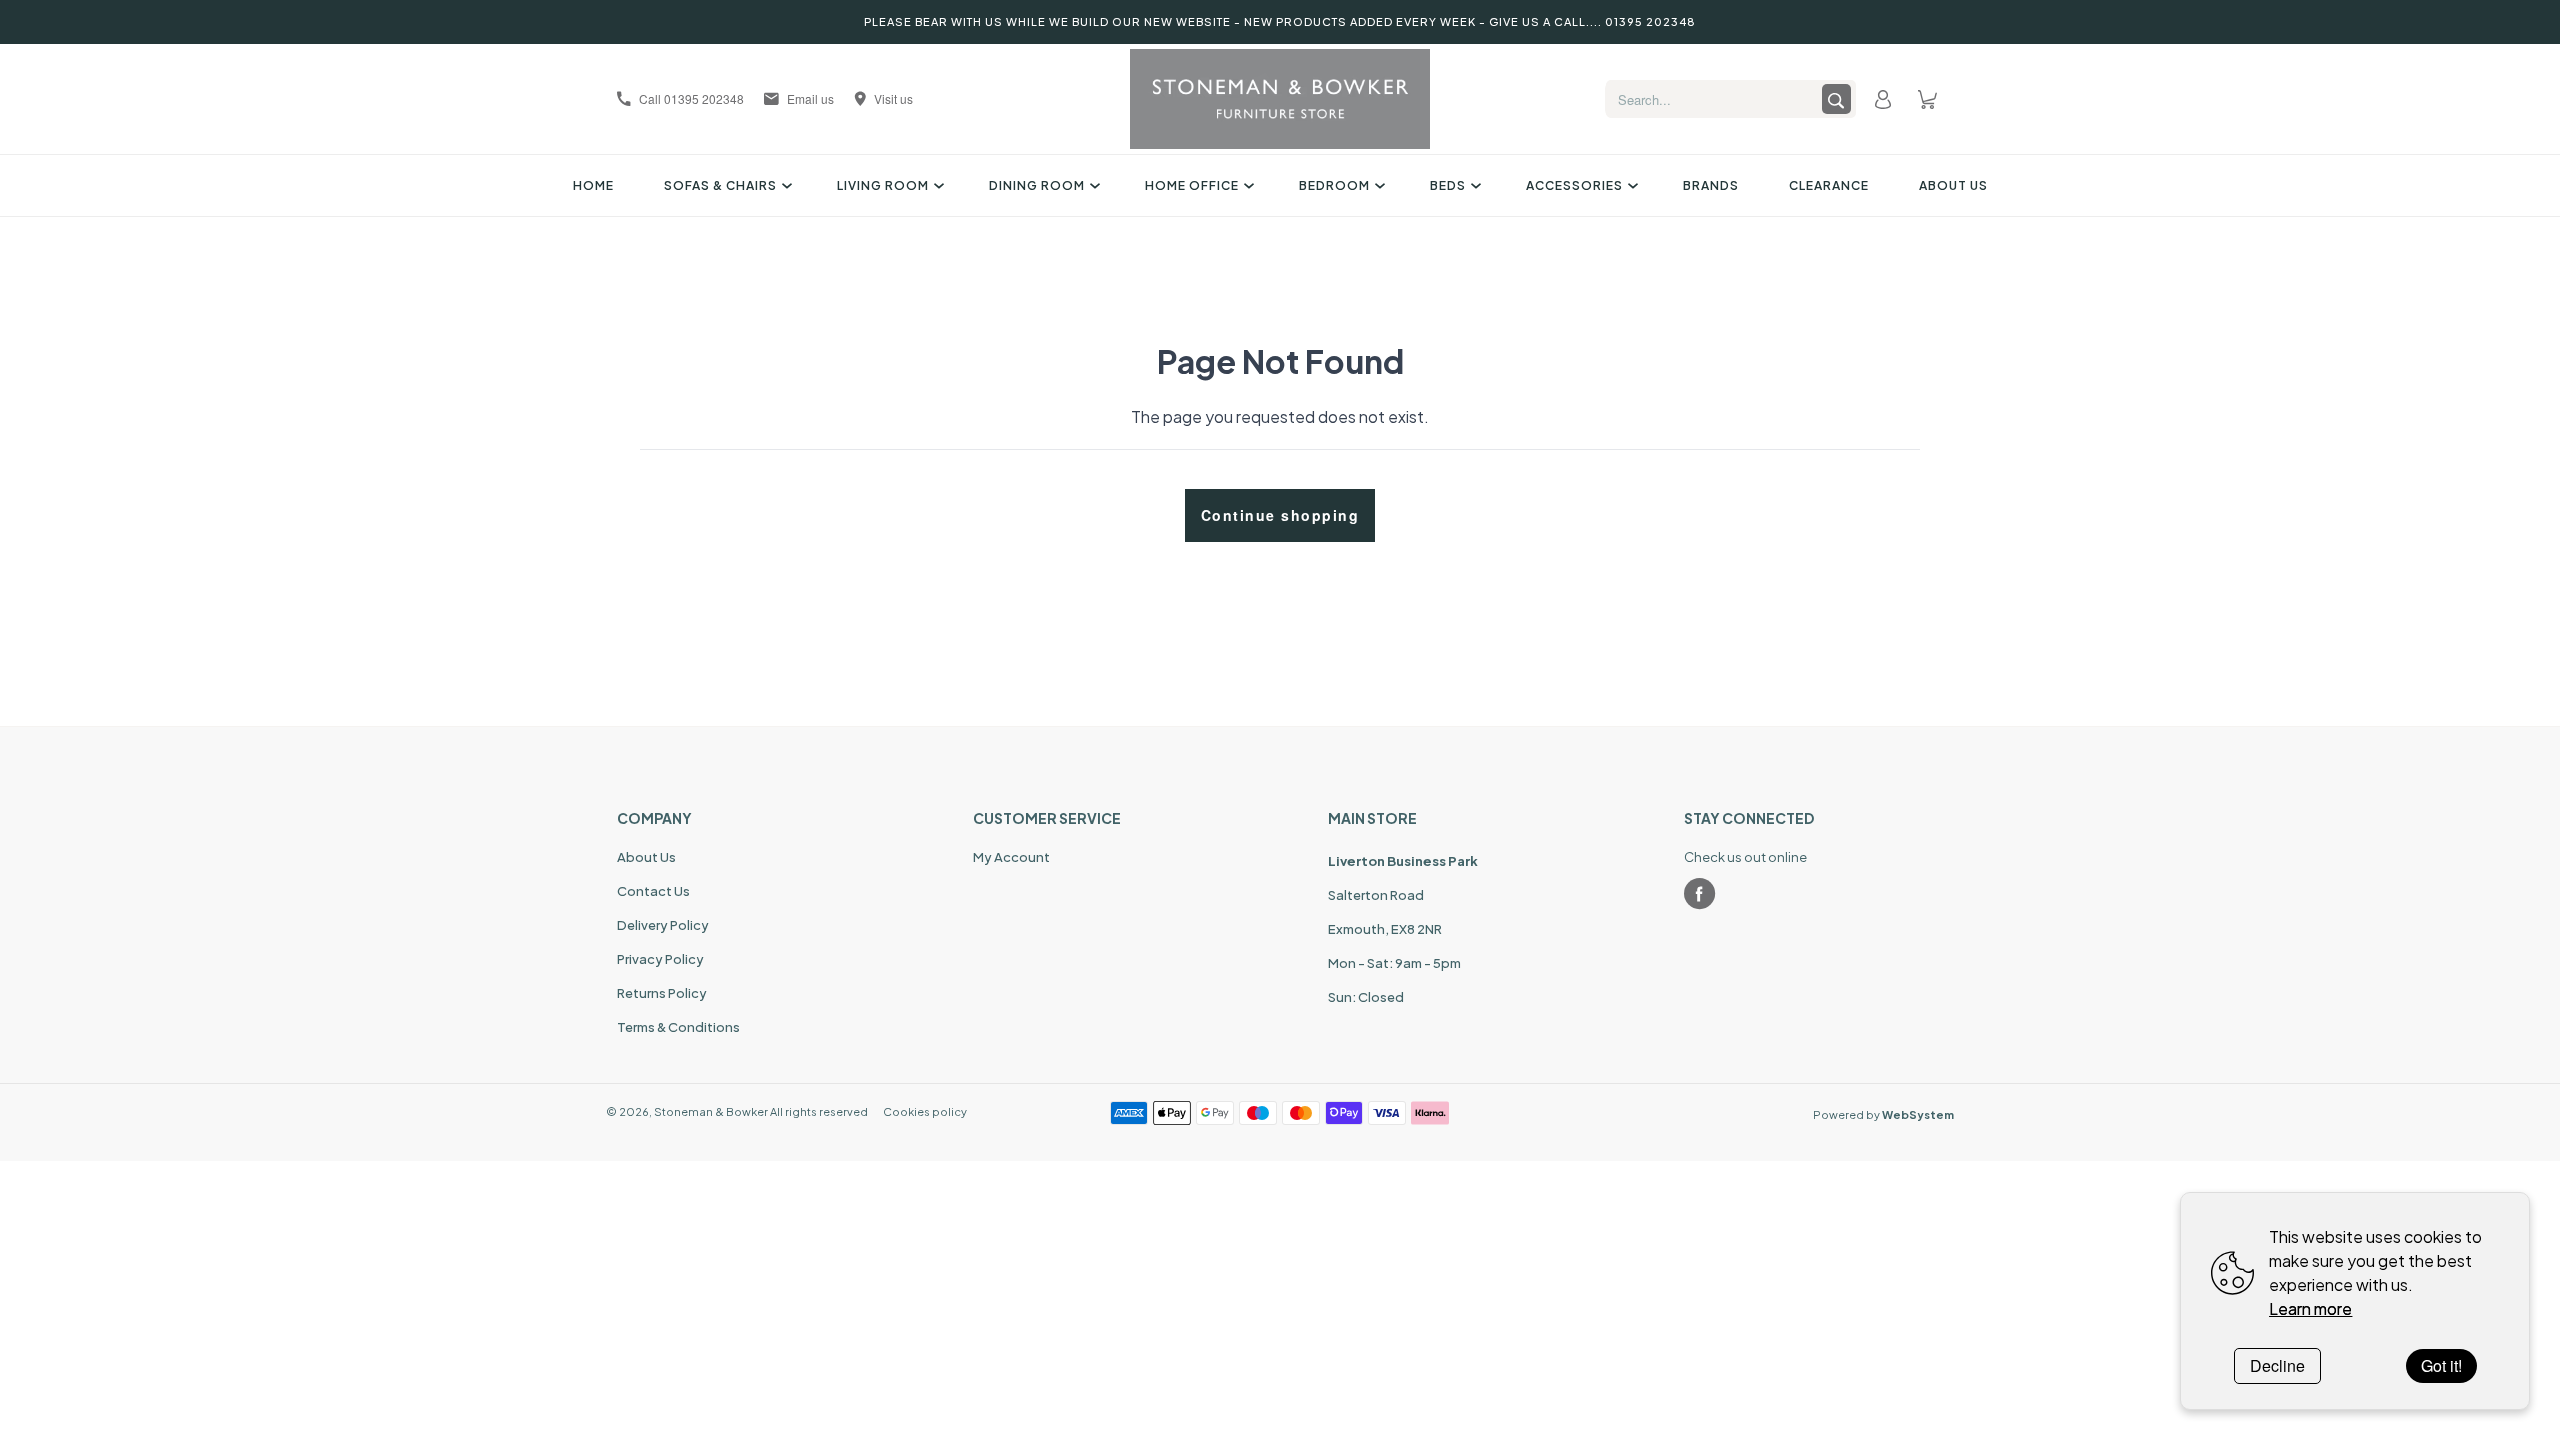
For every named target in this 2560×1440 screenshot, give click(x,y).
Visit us (893, 98)
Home (593, 185)
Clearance (1829, 185)
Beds (1448, 185)
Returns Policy (662, 993)
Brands (1711, 185)
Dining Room (1037, 185)
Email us (810, 98)
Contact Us (653, 891)
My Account (1011, 857)
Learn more (2310, 1308)
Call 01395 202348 (691, 98)
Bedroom (1334, 185)
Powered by (1883, 1114)
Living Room (883, 185)
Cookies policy (925, 1111)
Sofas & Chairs (720, 185)
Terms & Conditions (678, 1027)
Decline (2277, 1365)
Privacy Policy (660, 959)
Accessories (1574, 185)
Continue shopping (1280, 515)
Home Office (1192, 185)
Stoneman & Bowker (711, 1111)
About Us (1953, 185)
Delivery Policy (663, 925)
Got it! (2441, 1365)
